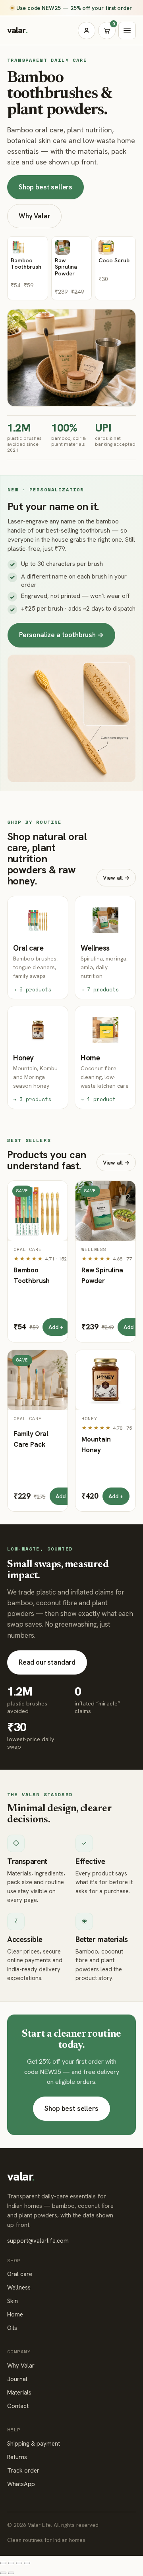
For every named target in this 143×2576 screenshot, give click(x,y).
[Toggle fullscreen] (19, 2563)
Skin (13, 2301)
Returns (17, 2457)
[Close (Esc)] (3, 2563)
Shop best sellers (45, 187)
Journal (17, 2379)
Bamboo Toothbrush (32, 1275)
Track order (23, 2471)
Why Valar (34, 216)
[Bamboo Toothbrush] (38, 1211)
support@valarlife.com (38, 2241)
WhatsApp (21, 2484)
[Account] (87, 31)
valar (17, 30)
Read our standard (47, 1662)
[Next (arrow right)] (11, 2573)
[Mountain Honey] (105, 1380)
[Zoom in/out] (27, 2563)
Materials (19, 2393)
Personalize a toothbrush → (61, 635)
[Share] (11, 2563)
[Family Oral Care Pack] (38, 1380)
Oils (12, 2328)
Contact (18, 2406)
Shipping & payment (34, 2444)
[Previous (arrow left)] (3, 2573)
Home (15, 2314)
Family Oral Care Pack (31, 1439)
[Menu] (127, 31)
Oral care (20, 2274)
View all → (116, 877)
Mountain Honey (96, 1445)
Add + (56, 1327)
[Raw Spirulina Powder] (105, 1211)
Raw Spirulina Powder (102, 1275)
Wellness (19, 2288)
